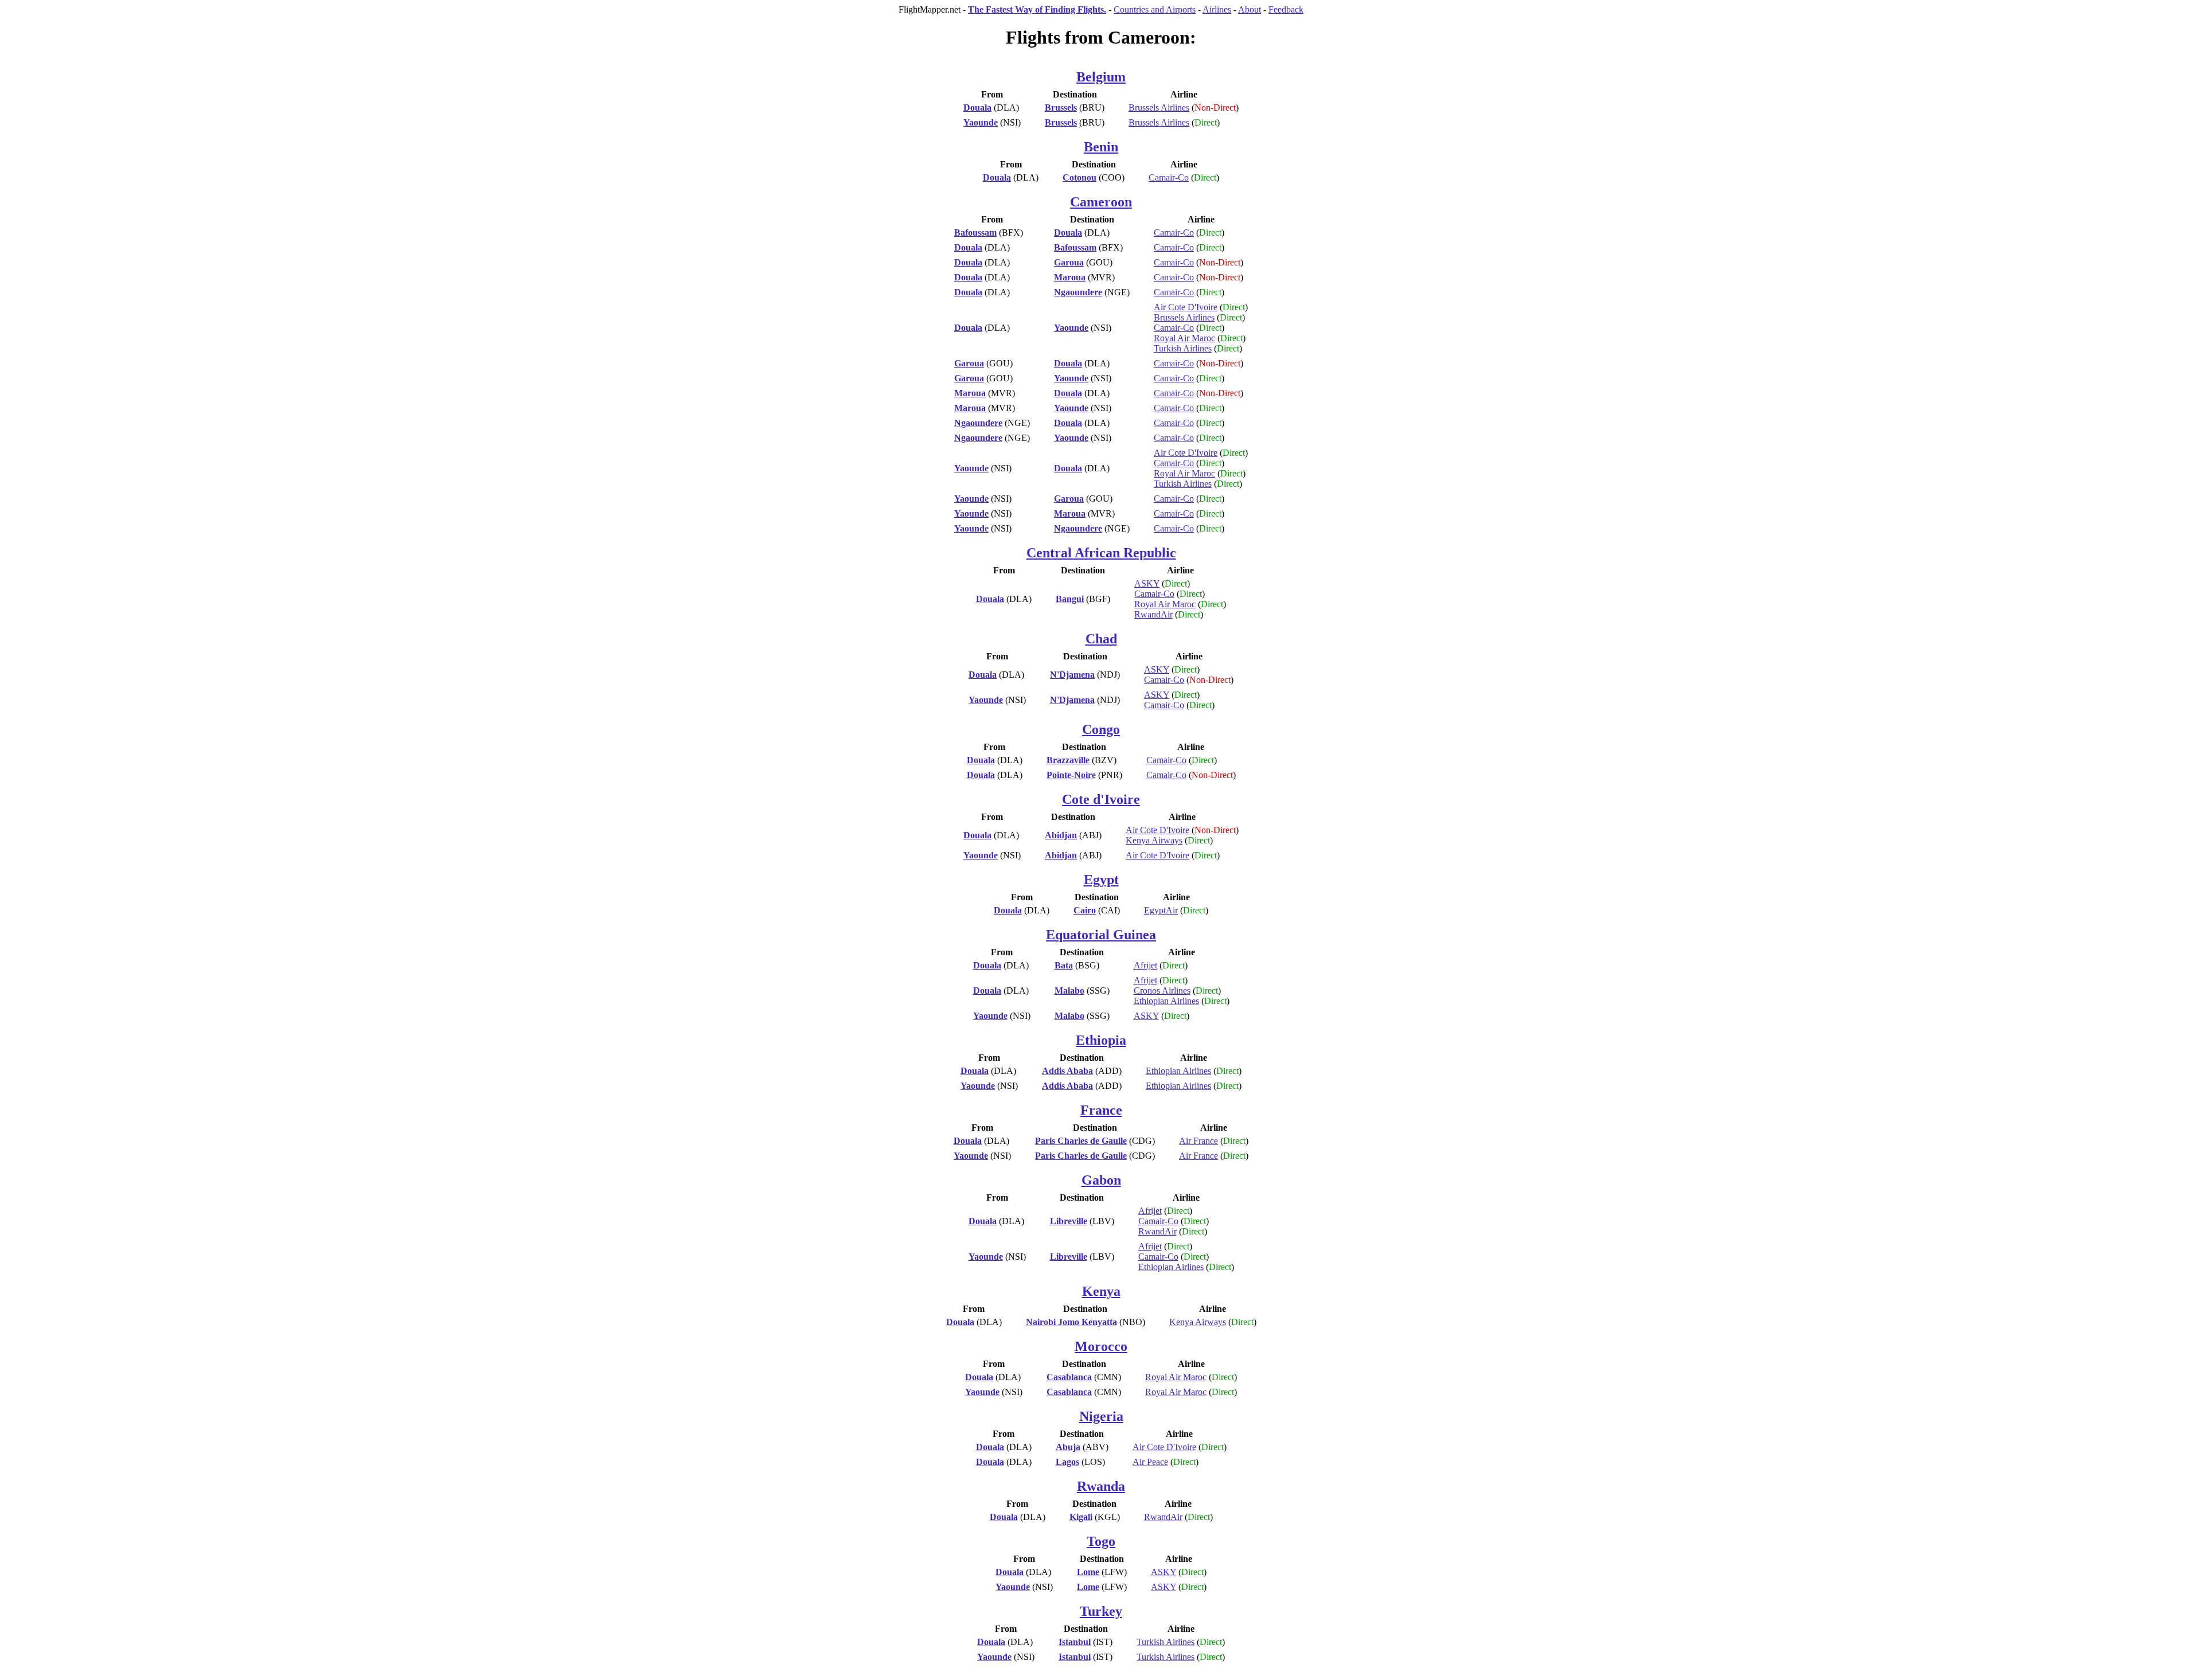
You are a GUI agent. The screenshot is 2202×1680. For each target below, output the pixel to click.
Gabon (1101, 1180)
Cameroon (1101, 202)
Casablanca (1069, 1377)
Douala (977, 108)
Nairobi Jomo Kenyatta (1071, 1322)
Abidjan (1061, 835)
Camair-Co (1169, 177)
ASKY (1147, 583)
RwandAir (1153, 614)
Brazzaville (1068, 760)
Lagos (1067, 1462)
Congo (1101, 729)
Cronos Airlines (1162, 991)
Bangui (1070, 599)
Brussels (1061, 108)
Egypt (1101, 880)
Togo (1101, 1541)
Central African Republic (1101, 553)
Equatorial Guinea (1101, 935)
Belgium (1101, 77)
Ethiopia (1101, 1040)
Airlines (1217, 9)
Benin (1101, 147)
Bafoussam (975, 233)
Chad (1101, 639)
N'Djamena (1072, 675)
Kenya (1101, 1291)
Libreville (1069, 1221)
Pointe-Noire (1071, 775)
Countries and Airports (1155, 9)
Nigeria (1101, 1416)
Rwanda (1101, 1486)
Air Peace (1150, 1462)
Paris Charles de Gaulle (1081, 1141)
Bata (1064, 965)
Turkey (1101, 1611)
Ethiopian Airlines (1166, 1001)
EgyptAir (1161, 910)
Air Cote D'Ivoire (1186, 307)
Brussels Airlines (1159, 108)
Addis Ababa (1067, 1071)
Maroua (1070, 277)
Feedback (1286, 9)
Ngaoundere (1078, 292)
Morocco (1101, 1346)
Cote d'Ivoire (1101, 799)
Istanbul (1075, 1642)
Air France (1198, 1141)
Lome (1088, 1572)
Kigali (1081, 1517)
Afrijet (1145, 965)
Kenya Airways (1154, 840)
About (1250, 9)
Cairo (1085, 910)
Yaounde (981, 122)
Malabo (1069, 991)
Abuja (1068, 1447)
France (1101, 1110)
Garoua (1069, 262)
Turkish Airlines (1183, 348)
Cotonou (1079, 177)
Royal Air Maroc (1184, 338)
